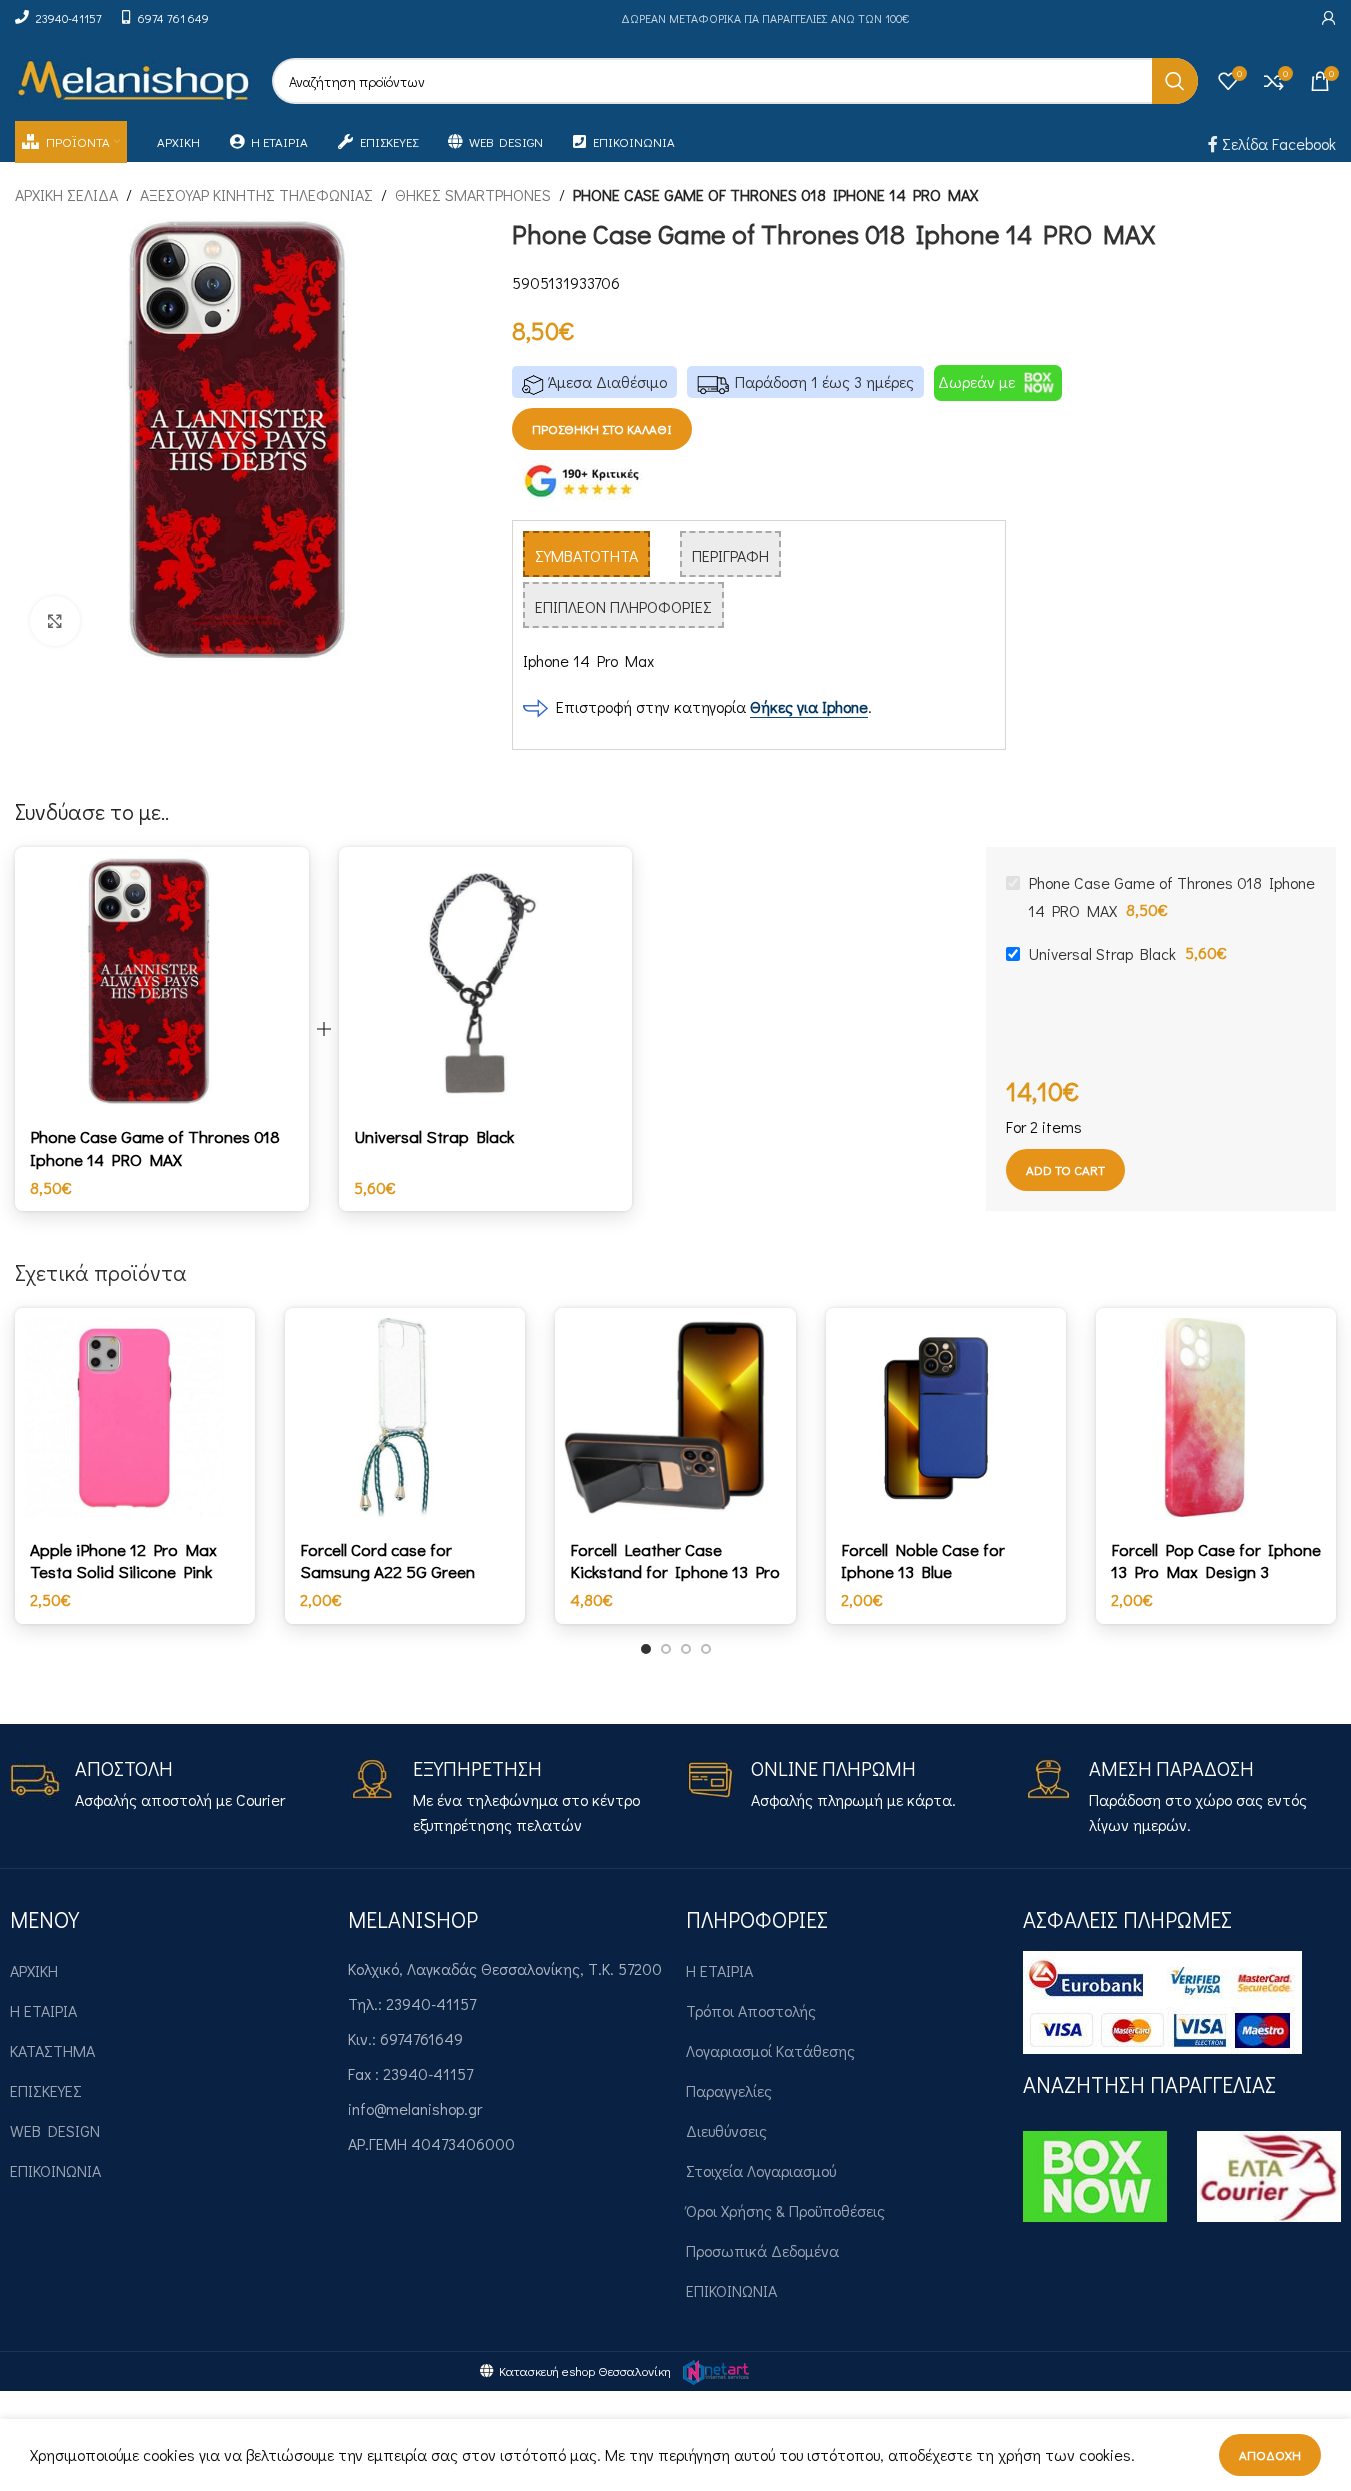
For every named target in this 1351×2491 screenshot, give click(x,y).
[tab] (586, 554)
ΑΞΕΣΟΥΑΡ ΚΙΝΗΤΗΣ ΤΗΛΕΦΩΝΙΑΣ (256, 194)
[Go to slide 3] (686, 1649)
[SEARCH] (1175, 81)
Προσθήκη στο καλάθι (602, 428)
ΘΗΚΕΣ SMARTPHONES (473, 194)
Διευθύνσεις (726, 2130)
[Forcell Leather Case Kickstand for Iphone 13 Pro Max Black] (675, 1417)
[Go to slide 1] (646, 1649)
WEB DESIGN (55, 2130)
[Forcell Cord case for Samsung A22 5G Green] (405, 1417)
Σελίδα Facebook (1277, 143)
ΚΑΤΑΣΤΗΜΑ (52, 2050)
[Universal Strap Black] (486, 980)
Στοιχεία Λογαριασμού (761, 2170)
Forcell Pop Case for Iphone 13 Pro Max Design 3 (1216, 1560)
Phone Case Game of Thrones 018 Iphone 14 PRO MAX (155, 1147)
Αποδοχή (1270, 2454)
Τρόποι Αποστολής (751, 2010)
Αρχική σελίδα (66, 194)
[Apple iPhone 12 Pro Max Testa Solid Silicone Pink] (135, 1417)
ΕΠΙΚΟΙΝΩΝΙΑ (55, 2170)
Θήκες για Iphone (809, 706)
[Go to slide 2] (666, 1649)
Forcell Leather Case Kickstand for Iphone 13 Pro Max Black (675, 1572)
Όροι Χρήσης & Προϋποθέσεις (785, 2210)
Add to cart (1065, 1169)
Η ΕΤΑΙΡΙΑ (43, 2010)
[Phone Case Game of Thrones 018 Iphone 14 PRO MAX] (162, 980)
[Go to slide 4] (706, 1649)
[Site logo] (133, 78)
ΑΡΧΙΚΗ (34, 1970)
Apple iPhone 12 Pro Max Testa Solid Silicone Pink (123, 1560)
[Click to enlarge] (55, 621)
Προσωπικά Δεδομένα (762, 2250)
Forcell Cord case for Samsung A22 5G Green (387, 1560)
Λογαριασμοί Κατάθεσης (770, 2050)
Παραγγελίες (729, 2090)
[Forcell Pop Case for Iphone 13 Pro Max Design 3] (1216, 1417)
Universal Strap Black (434, 1136)
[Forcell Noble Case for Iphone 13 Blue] (946, 1417)
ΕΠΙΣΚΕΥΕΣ (46, 2090)
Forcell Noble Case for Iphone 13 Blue (923, 1560)
